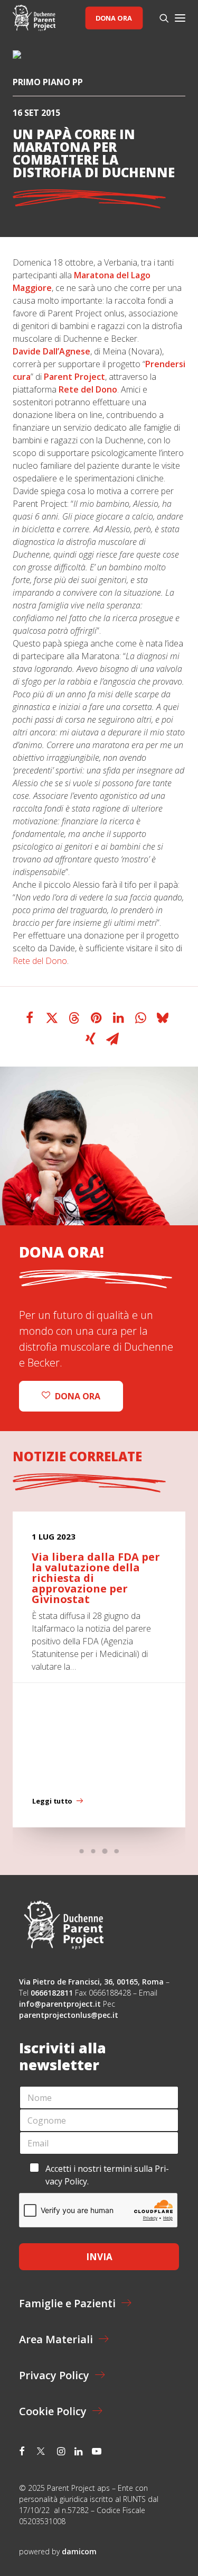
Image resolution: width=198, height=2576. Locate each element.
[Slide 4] (117, 1851)
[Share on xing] (90, 1039)
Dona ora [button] (78, 1396)
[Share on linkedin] (118, 1018)
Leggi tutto (52, 1801)
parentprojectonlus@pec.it (70, 2015)
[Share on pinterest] (96, 1018)
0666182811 (52, 1993)
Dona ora (114, 18)
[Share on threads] (74, 1018)
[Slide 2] (93, 1851)
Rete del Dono (40, 961)
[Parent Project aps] (34, 18)
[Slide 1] (82, 1851)
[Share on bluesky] (163, 1018)
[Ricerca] (159, 18)
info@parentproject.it (60, 2004)
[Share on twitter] (52, 1018)
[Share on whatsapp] (140, 1018)
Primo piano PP (48, 82)
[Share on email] (112, 1039)
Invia (99, 2257)
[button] (180, 18)
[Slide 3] (105, 1851)
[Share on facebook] (30, 1018)
